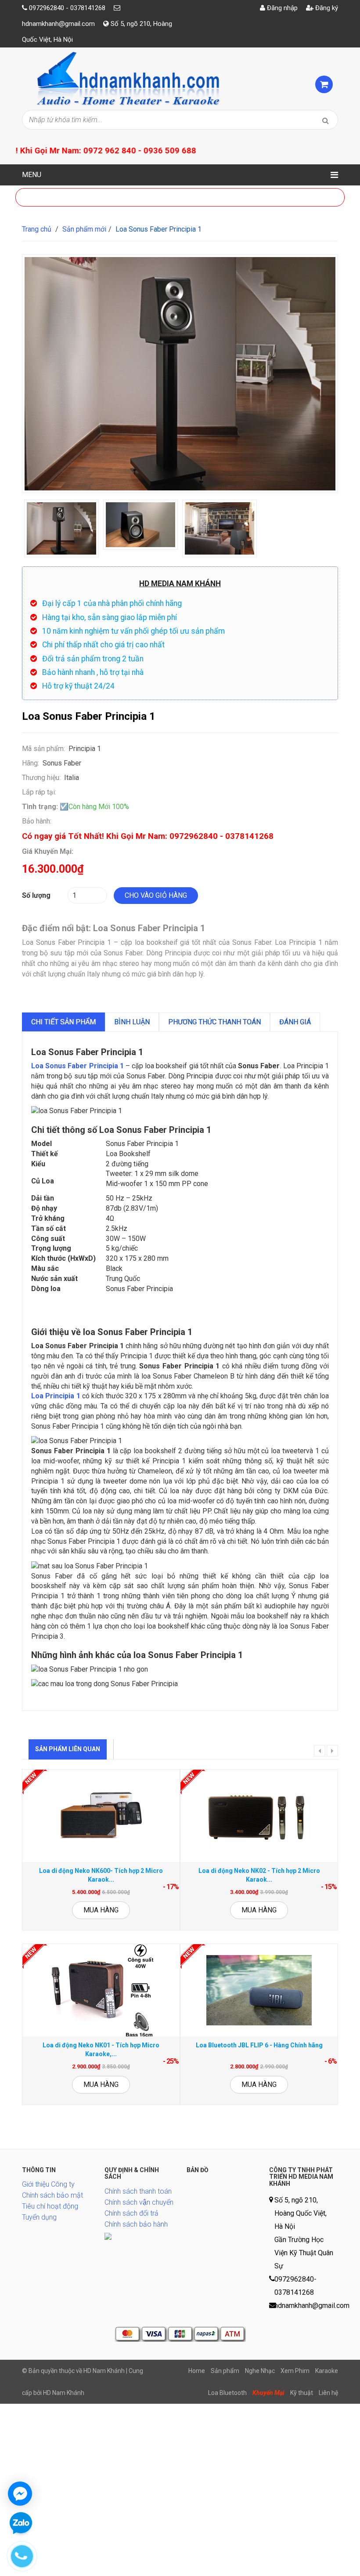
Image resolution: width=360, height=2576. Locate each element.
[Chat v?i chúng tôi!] (20, 2494)
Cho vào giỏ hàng (156, 895)
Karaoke (327, 2371)
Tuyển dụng (39, 2217)
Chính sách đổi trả (131, 2213)
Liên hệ (328, 2393)
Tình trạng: (40, 807)
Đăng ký (326, 8)
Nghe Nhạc (260, 2371)
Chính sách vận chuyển (139, 2202)
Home (197, 2371)
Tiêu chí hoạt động (50, 2206)
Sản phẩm (225, 2371)
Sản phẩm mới (84, 229)
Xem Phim (295, 2371)
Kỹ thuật (302, 2393)
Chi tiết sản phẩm (63, 1022)
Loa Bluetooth (227, 2393)
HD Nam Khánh (64, 2393)
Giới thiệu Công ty (48, 2184)
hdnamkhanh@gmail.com (58, 24)
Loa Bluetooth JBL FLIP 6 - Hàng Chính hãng (259, 2045)
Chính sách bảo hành (136, 2224)
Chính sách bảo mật (52, 2195)
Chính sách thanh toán (138, 2191)
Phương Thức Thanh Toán (214, 1022)
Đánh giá (295, 1022)
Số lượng (36, 895)
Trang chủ (37, 229)
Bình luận (132, 1022)
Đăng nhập (281, 8)
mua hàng (101, 1910)
